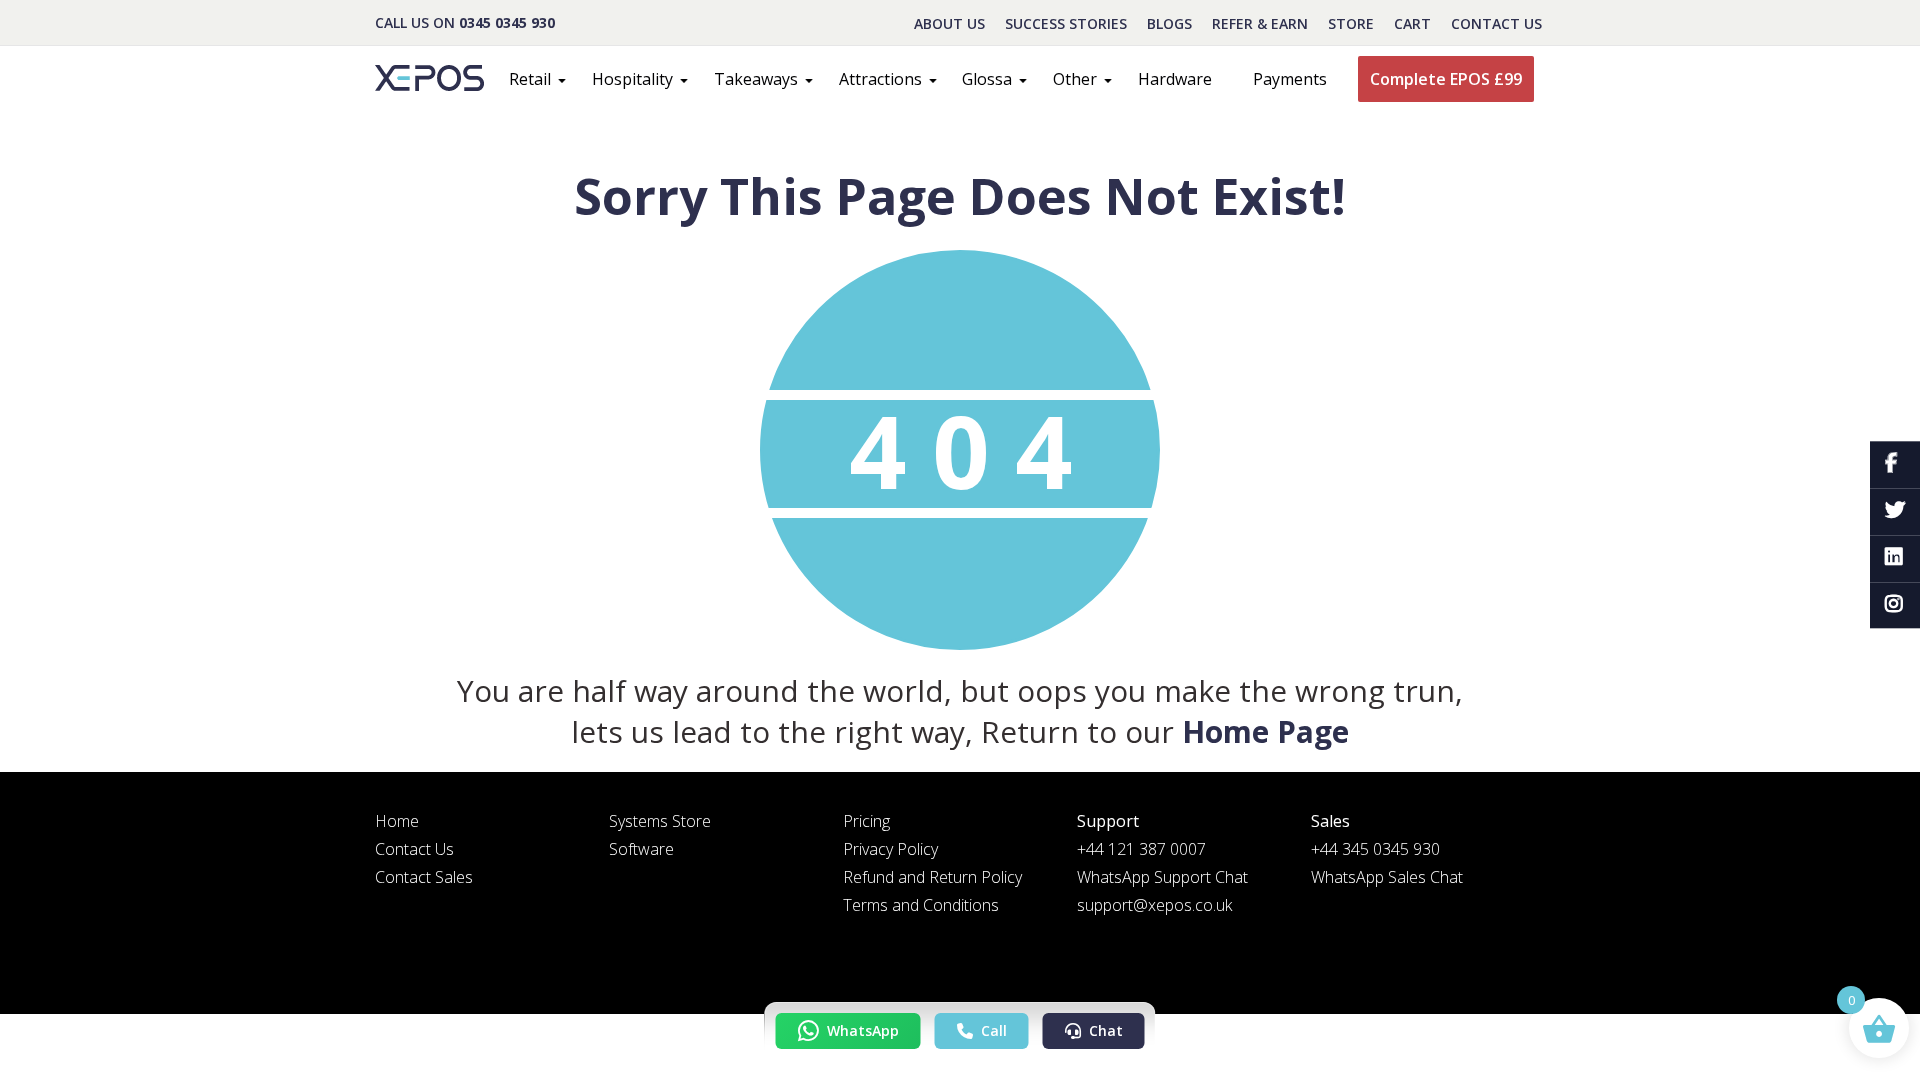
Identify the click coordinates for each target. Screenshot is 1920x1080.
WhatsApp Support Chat (1162, 877)
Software (641, 849)
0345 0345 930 (507, 22)
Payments (1290, 79)
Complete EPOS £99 (1446, 79)
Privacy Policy (890, 849)
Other (1075, 79)
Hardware (1175, 79)
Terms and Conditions (921, 905)
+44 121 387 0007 (1141, 849)
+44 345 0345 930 (1375, 849)
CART (1412, 23)
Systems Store (660, 821)
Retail (530, 79)
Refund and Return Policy (932, 877)
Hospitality (632, 79)
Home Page (1265, 731)
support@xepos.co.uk (1154, 905)
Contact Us (1496, 23)
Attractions (880, 79)
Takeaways (756, 79)
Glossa (987, 79)
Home (397, 821)
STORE (1351, 23)
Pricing (866, 821)
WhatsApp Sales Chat (1387, 877)
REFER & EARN (1260, 23)
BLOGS (1169, 23)
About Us (949, 23)
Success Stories (1066, 23)
